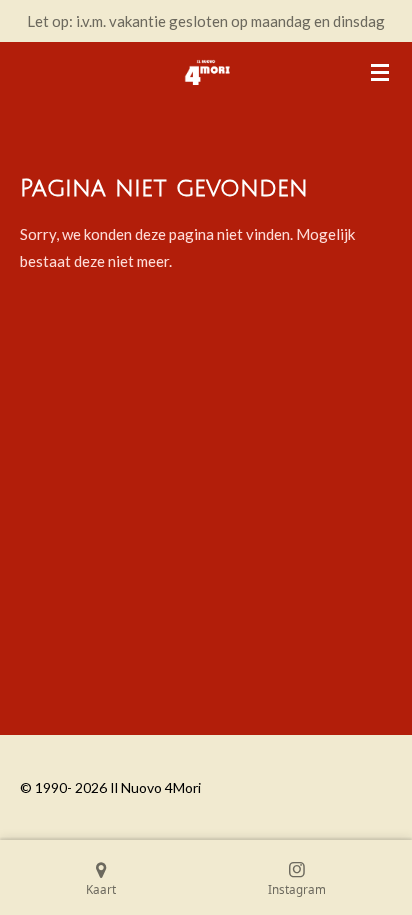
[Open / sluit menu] (380, 72)
